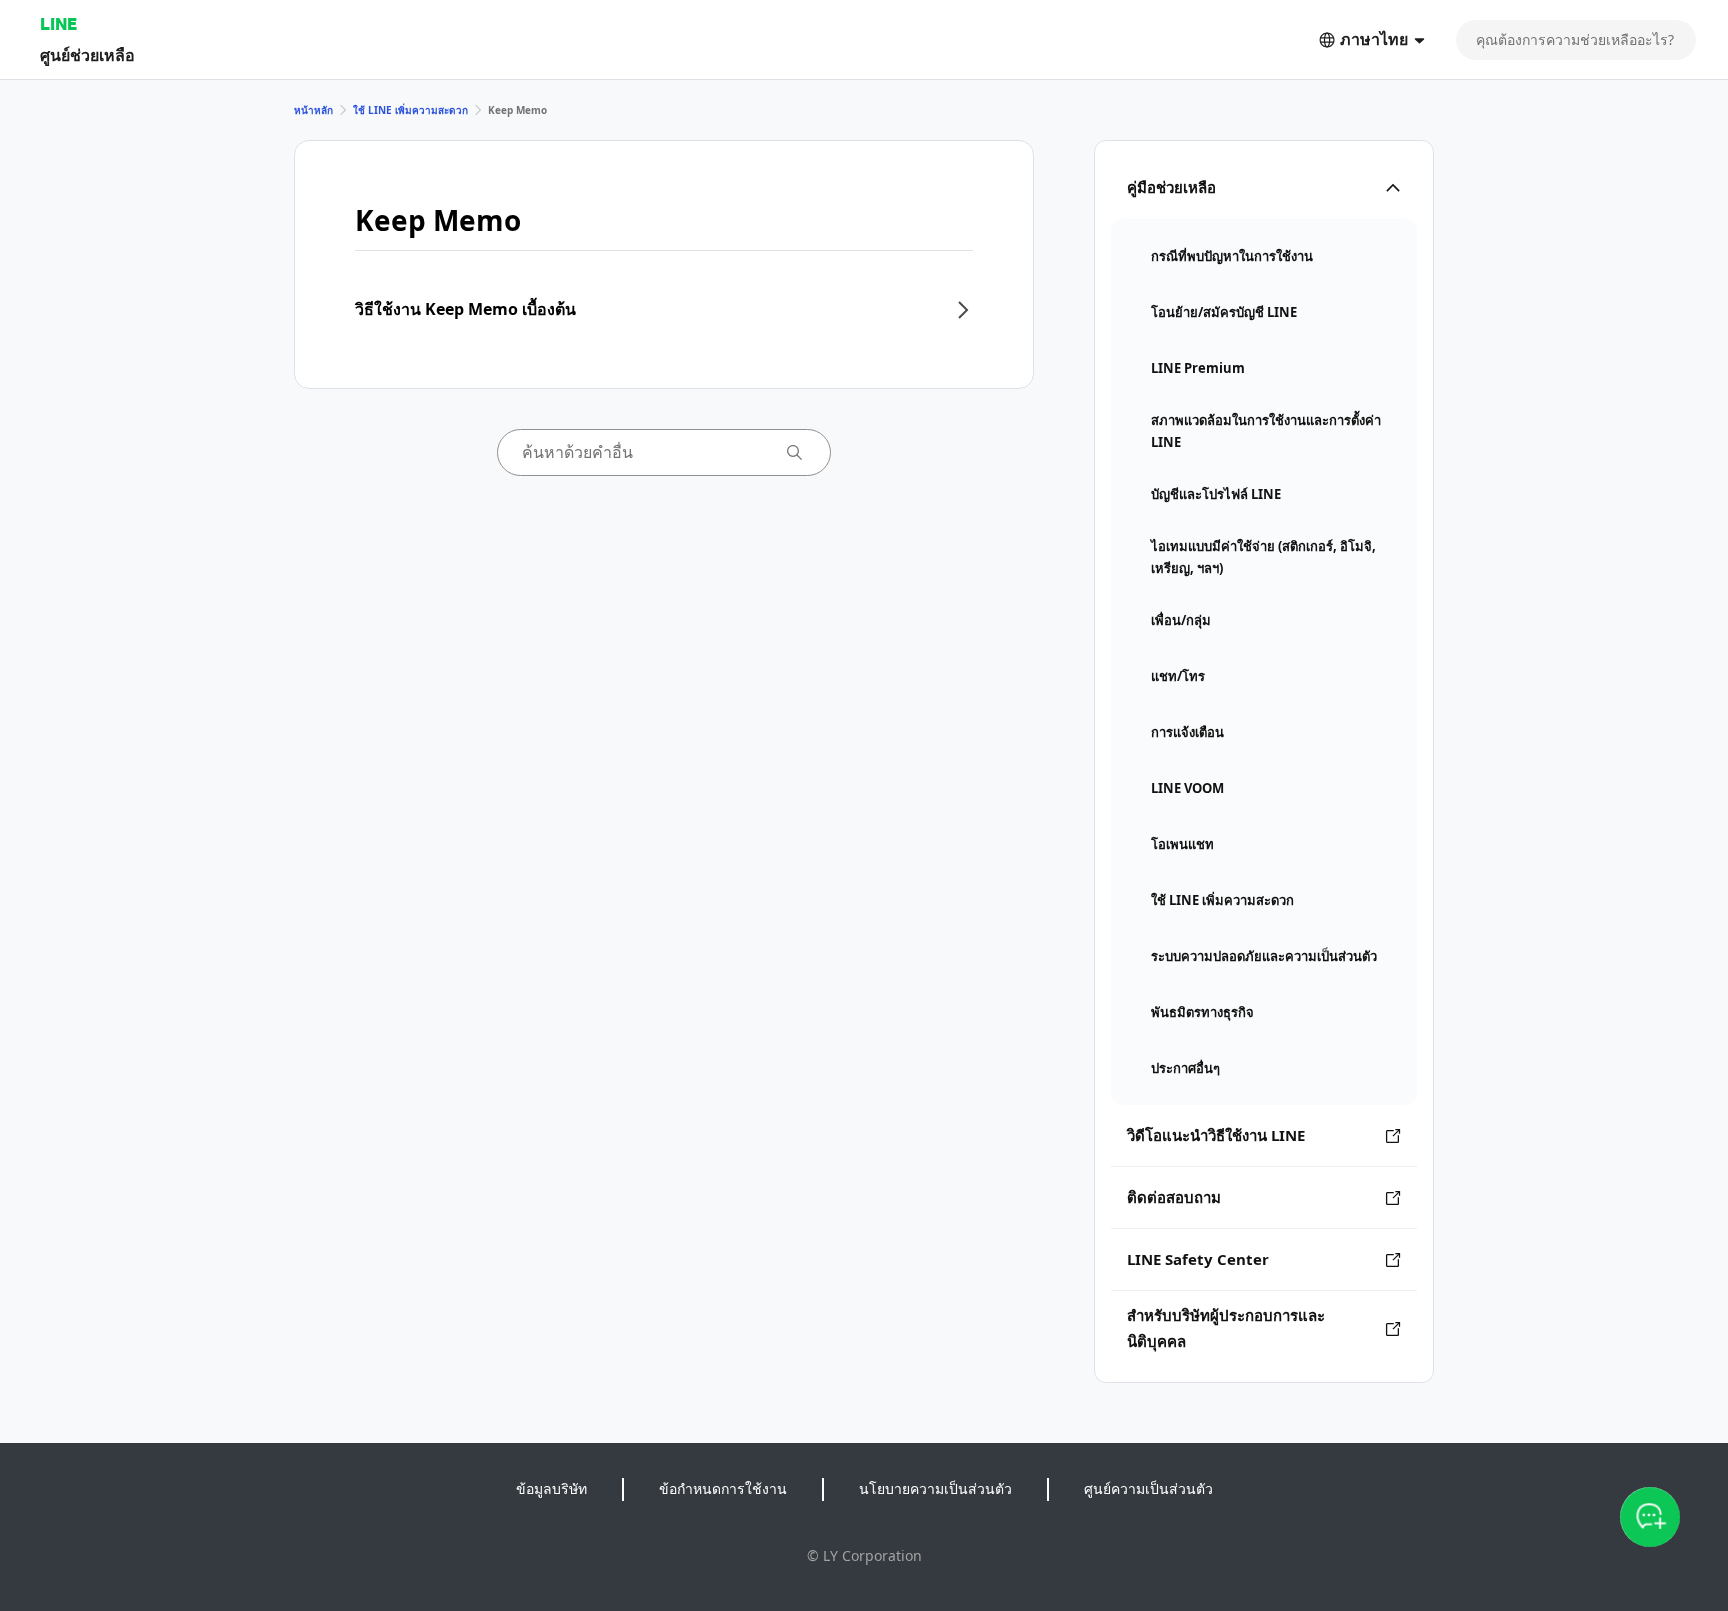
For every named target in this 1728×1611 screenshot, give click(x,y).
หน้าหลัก (313, 110)
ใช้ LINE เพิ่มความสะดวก (410, 110)
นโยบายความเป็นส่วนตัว (935, 1488)
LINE (58, 23)
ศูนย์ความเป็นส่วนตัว (1148, 1488)
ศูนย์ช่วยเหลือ (87, 54)
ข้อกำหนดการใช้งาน (723, 1488)
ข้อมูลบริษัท (551, 1488)
